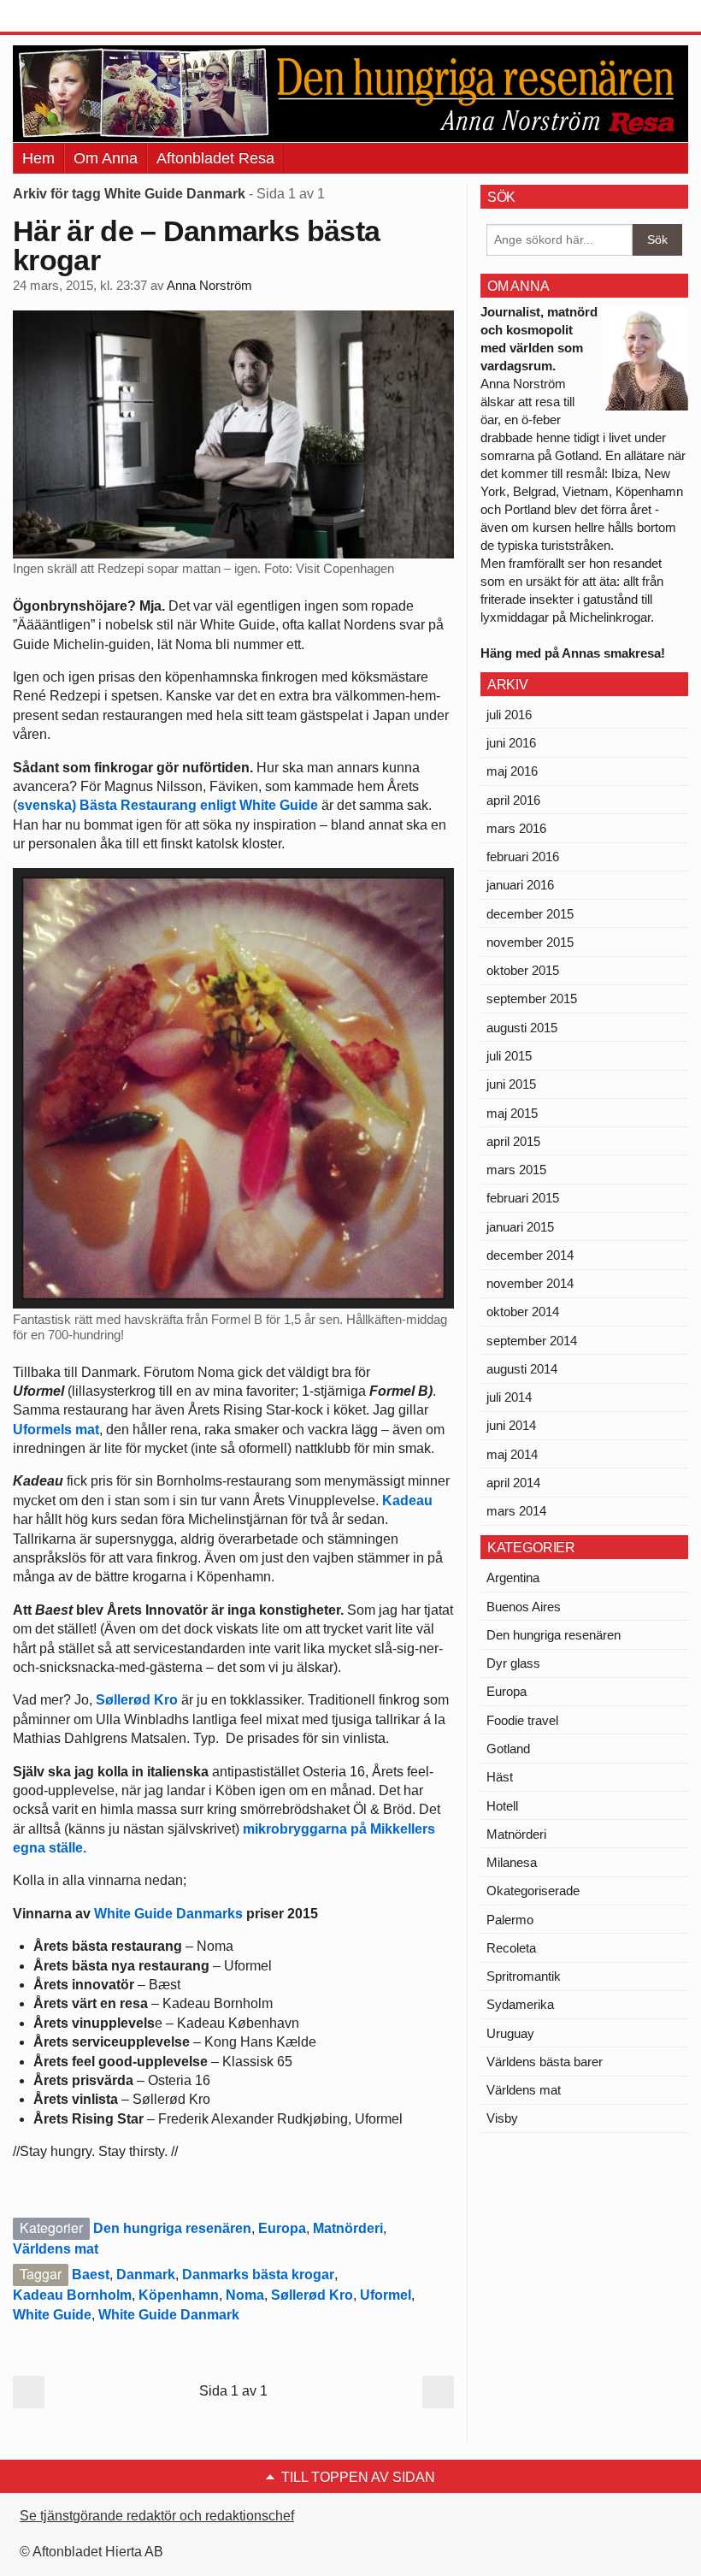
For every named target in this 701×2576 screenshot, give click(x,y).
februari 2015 (523, 1198)
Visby (502, 2118)
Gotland (508, 1749)
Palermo (510, 1920)
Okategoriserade (533, 1891)
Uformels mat (56, 1430)
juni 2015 (511, 1084)
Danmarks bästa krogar (258, 2275)
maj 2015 (512, 1113)
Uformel (386, 2295)
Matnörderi (348, 2228)
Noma (245, 2295)
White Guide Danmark (169, 2315)
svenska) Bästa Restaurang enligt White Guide (168, 805)
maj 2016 (512, 771)
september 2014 (532, 1341)
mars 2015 (516, 1170)
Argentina (513, 1578)
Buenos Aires (524, 1607)
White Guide (52, 2315)
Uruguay (510, 2033)
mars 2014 (516, 1511)
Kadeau (407, 1501)
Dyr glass (513, 1663)
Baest (91, 2275)
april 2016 (513, 800)
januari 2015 (520, 1227)
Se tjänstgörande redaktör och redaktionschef (157, 2516)
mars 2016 (516, 828)
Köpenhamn (179, 2295)
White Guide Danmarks (168, 1914)
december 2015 (530, 914)
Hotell (502, 1806)
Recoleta (511, 1948)
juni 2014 (511, 1425)
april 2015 (513, 1141)
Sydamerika (520, 2004)
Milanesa (512, 1862)
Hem (38, 158)
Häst (500, 1777)
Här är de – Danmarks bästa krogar (196, 245)
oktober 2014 (523, 1312)
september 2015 (532, 998)
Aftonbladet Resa (215, 158)
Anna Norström (209, 286)
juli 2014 (509, 1397)
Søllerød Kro (137, 1700)
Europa (282, 2228)
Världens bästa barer (545, 2062)
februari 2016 (523, 857)
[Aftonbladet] (77, 17)
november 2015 (530, 942)
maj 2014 (512, 1454)
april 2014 (513, 1483)
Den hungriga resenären (172, 2228)
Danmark (146, 2275)
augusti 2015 (522, 1028)
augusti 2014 (522, 1369)
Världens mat (56, 2249)
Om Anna (106, 158)
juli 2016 (509, 715)
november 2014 (530, 1283)
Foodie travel (522, 1720)
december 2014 (530, 1255)
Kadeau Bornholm (72, 2295)
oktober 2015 (523, 970)
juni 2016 (511, 743)
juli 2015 (509, 1056)
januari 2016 (520, 885)
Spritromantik (524, 1976)
